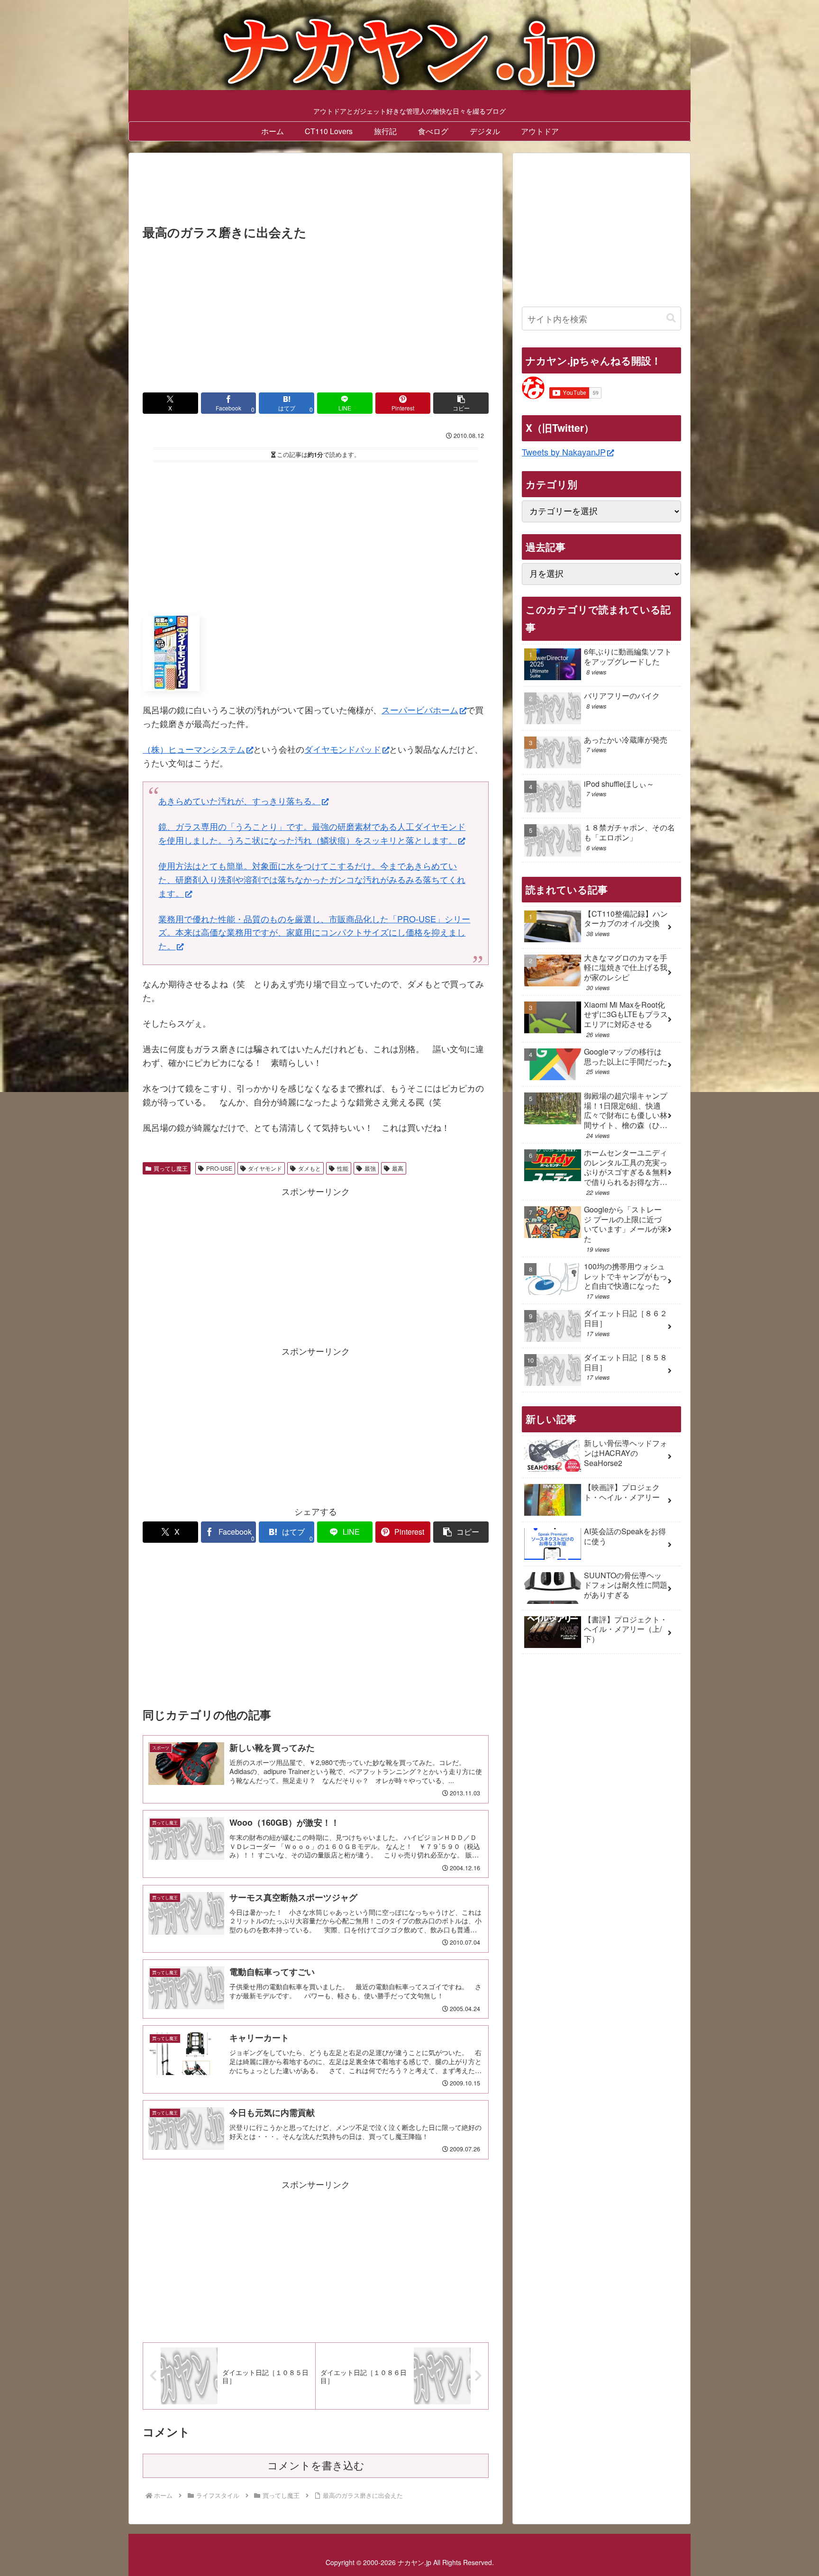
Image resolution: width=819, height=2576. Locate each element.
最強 (370, 1168)
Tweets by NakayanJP (564, 452)
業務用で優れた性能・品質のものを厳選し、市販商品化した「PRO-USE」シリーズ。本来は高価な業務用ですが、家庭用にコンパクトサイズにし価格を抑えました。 (314, 932)
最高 (398, 1168)
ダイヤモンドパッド (343, 749)
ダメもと (309, 1168)
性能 (343, 1168)
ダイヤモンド (265, 1168)
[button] (461, 403)
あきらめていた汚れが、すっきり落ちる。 (239, 801)
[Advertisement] (316, 191)
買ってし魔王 (171, 1168)
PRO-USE (219, 1168)
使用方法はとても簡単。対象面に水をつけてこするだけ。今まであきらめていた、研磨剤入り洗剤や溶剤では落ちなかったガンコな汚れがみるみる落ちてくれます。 (312, 879)
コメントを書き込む (316, 2466)
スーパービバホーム (420, 710)
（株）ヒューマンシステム (194, 749)
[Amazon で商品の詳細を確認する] (171, 652)
